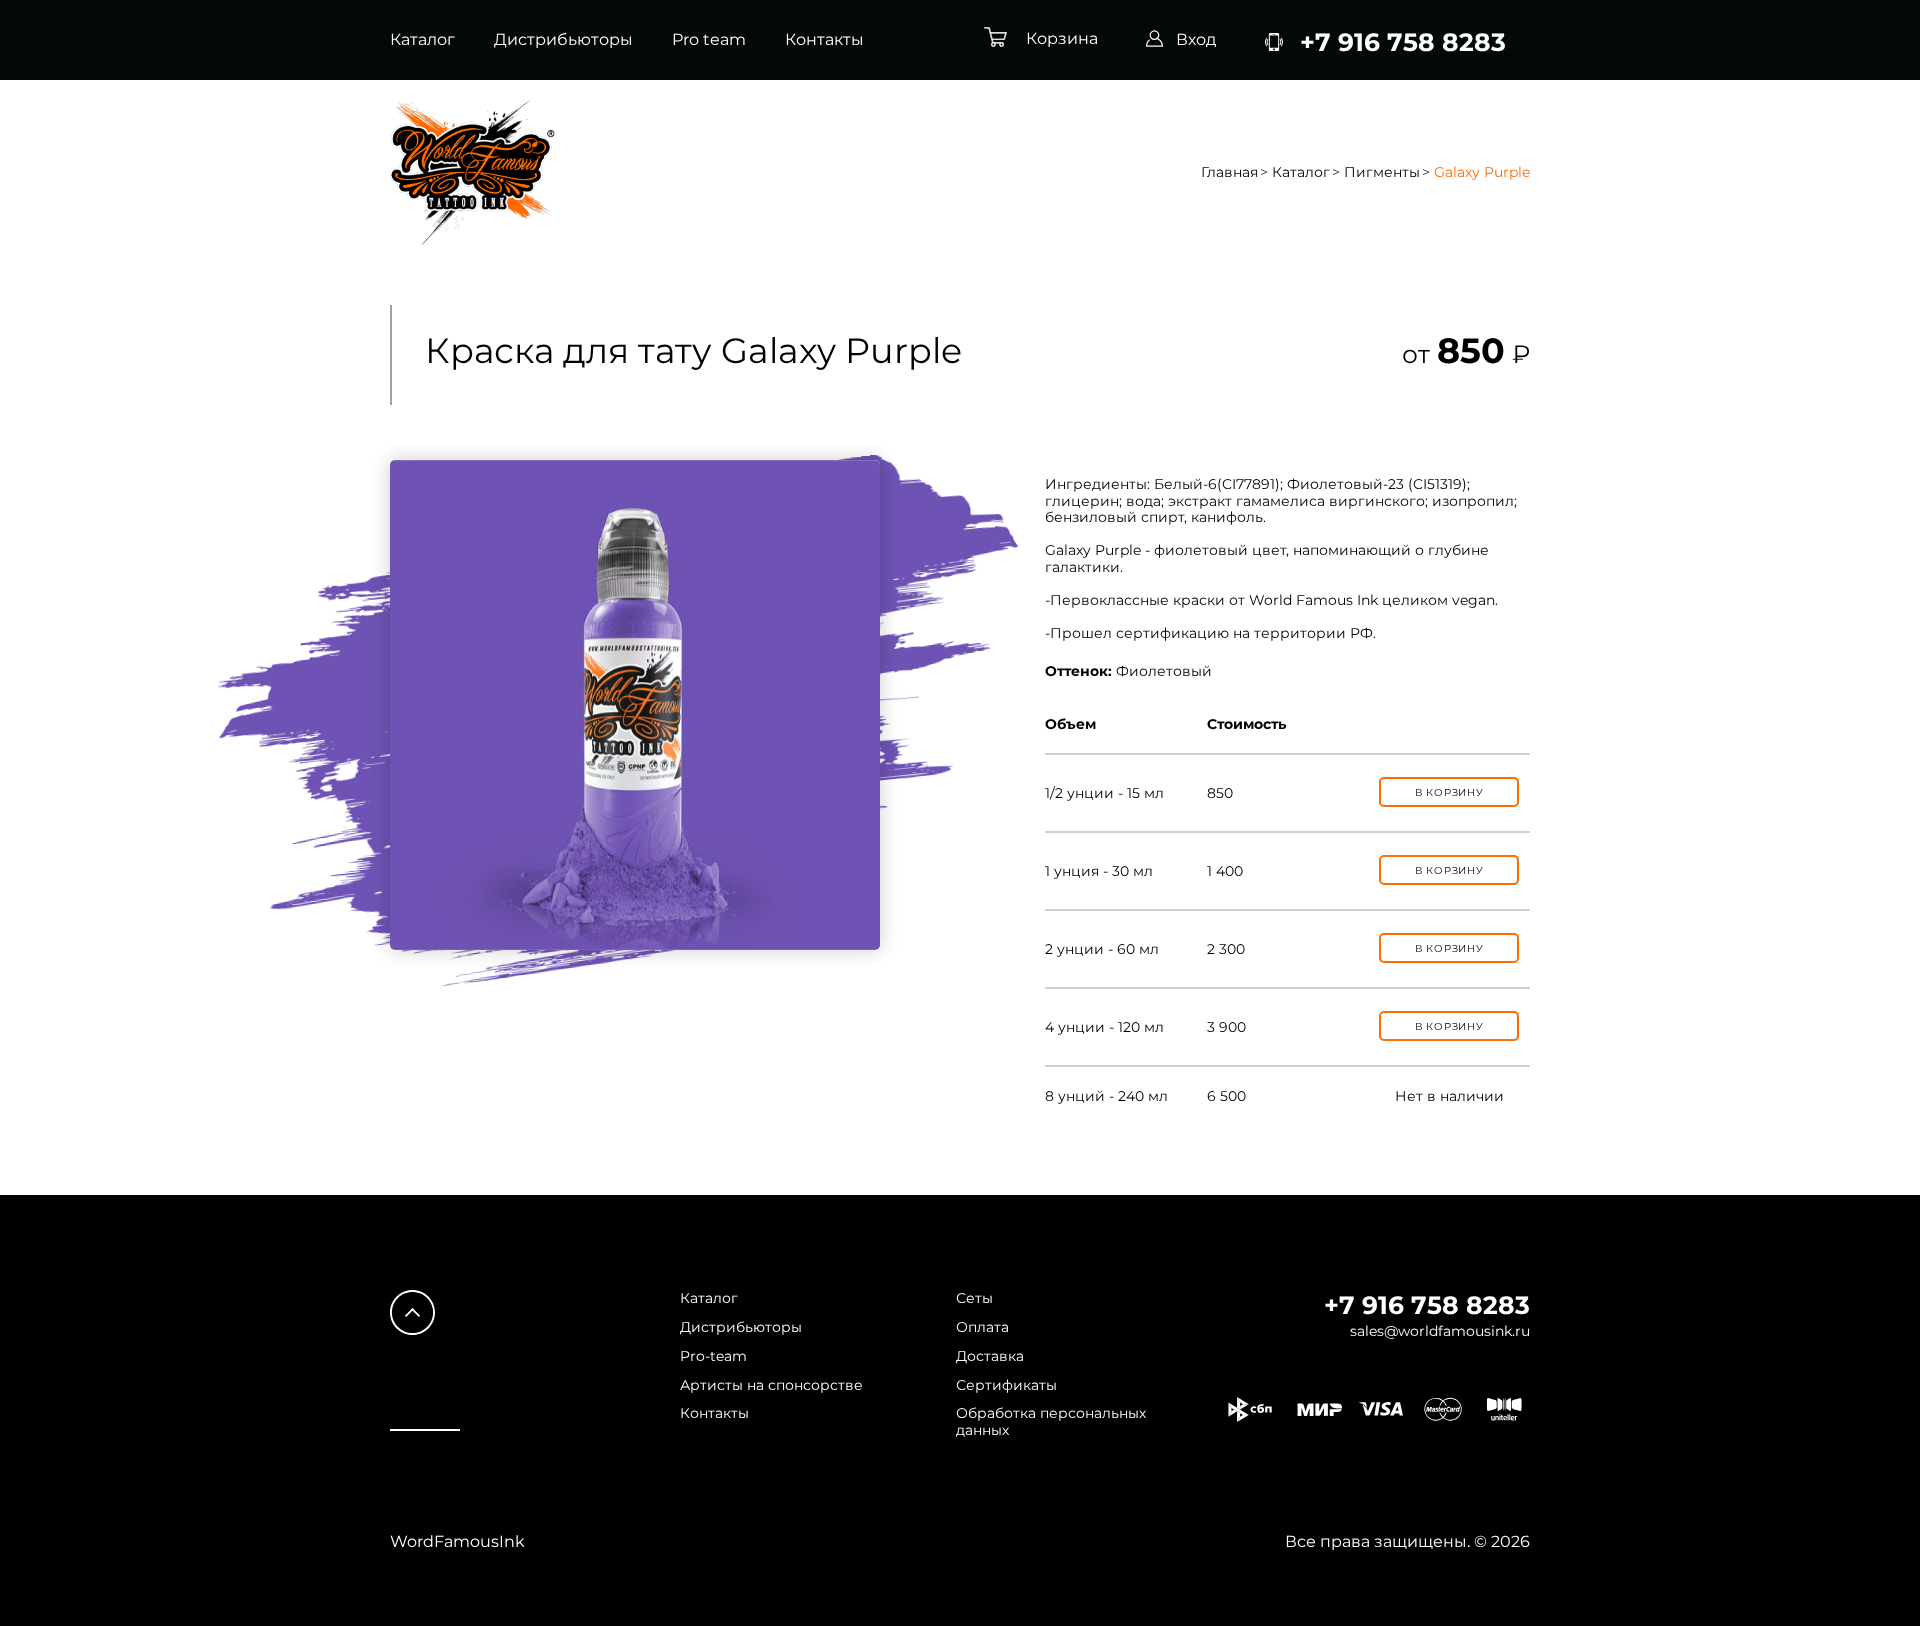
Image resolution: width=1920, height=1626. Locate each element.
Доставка (990, 1356)
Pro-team (713, 1356)
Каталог (422, 40)
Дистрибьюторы (563, 40)
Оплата (982, 1327)
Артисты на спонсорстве (771, 1385)
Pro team (709, 40)
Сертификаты (1006, 1385)
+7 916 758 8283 (1427, 1305)
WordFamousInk (457, 1541)
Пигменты (1382, 172)
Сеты (974, 1298)
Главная (1229, 172)
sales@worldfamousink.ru (1440, 1331)
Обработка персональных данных (1051, 1422)
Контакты (824, 40)
